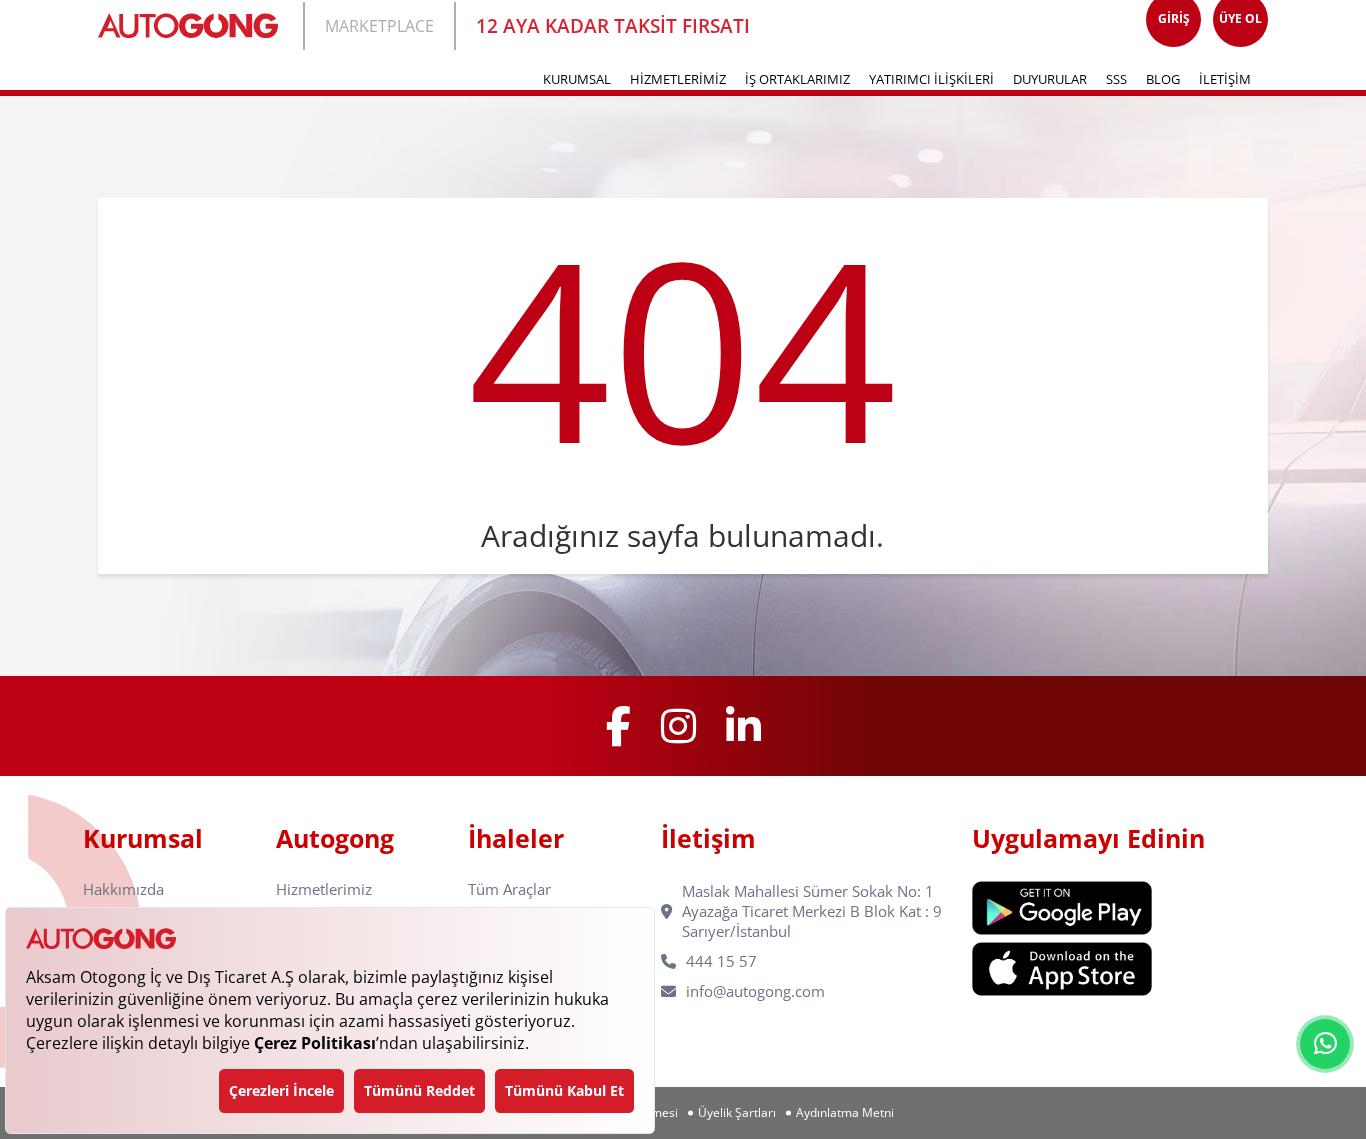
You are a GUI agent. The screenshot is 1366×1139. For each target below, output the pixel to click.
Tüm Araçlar (509, 889)
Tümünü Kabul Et (564, 1090)
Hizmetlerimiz (324, 889)
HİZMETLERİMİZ (678, 79)
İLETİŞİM (1225, 79)
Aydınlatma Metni (845, 1113)
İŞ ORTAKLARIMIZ (797, 79)
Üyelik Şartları (737, 1113)
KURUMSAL (577, 79)
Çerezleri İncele (281, 1090)
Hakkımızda (123, 889)
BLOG (1163, 79)
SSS (1116, 79)
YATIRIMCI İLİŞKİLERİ (931, 79)
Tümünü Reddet (419, 1090)
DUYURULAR (1050, 79)
